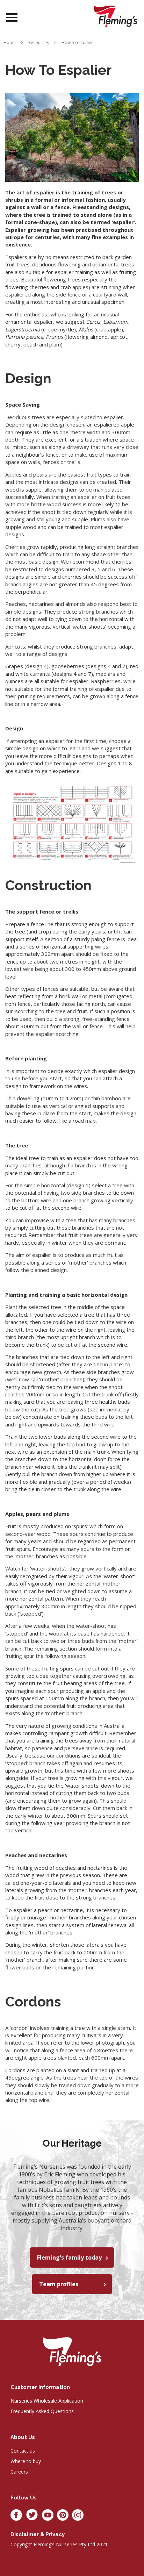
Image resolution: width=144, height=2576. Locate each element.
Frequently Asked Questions (42, 2411)
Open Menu (12, 18)
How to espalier (77, 42)
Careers (19, 2472)
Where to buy (26, 2461)
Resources (39, 42)
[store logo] (115, 16)
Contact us (23, 2451)
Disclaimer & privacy (38, 2534)
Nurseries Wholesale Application (47, 2401)
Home (10, 42)
